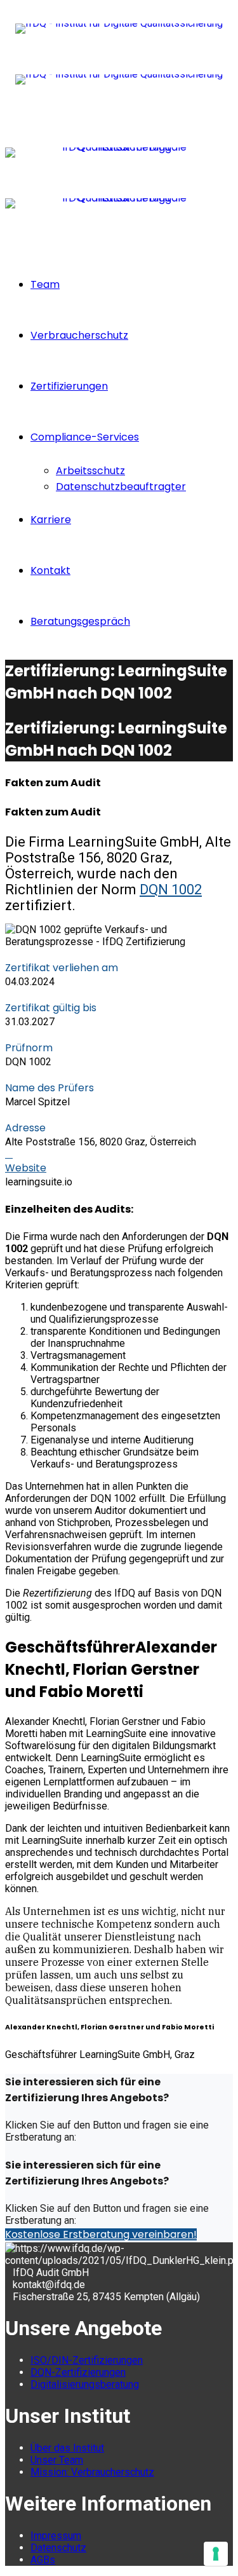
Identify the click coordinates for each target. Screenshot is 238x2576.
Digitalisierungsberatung (85, 2384)
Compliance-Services (85, 437)
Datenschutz (58, 2548)
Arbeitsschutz (90, 471)
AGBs (43, 2560)
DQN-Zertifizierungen (78, 2372)
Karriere (51, 520)
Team (45, 284)
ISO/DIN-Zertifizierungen (87, 2360)
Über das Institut (67, 2448)
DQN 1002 (171, 889)
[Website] (9, 1154)
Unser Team (57, 2460)
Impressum (56, 2536)
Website (26, 1168)
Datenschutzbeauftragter (121, 487)
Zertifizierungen (69, 386)
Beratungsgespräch (80, 621)
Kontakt (50, 570)
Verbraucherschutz (79, 335)
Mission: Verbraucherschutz (92, 2472)
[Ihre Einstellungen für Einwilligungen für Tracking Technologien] (216, 2554)
